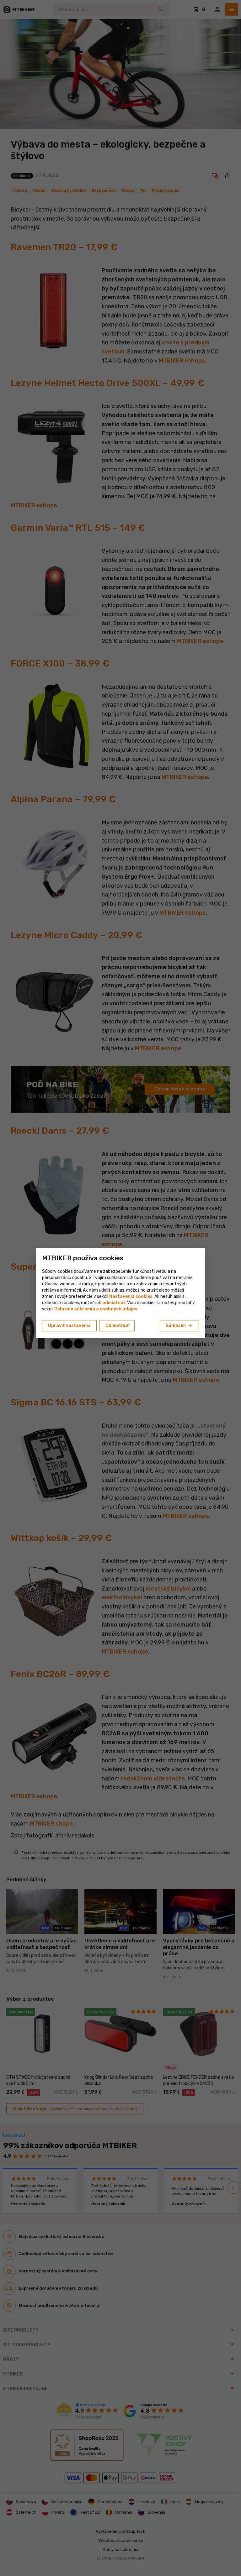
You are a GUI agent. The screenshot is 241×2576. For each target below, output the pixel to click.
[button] (114, 1303)
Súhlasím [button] (179, 1326)
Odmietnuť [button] (117, 1326)
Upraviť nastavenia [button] (69, 1326)
